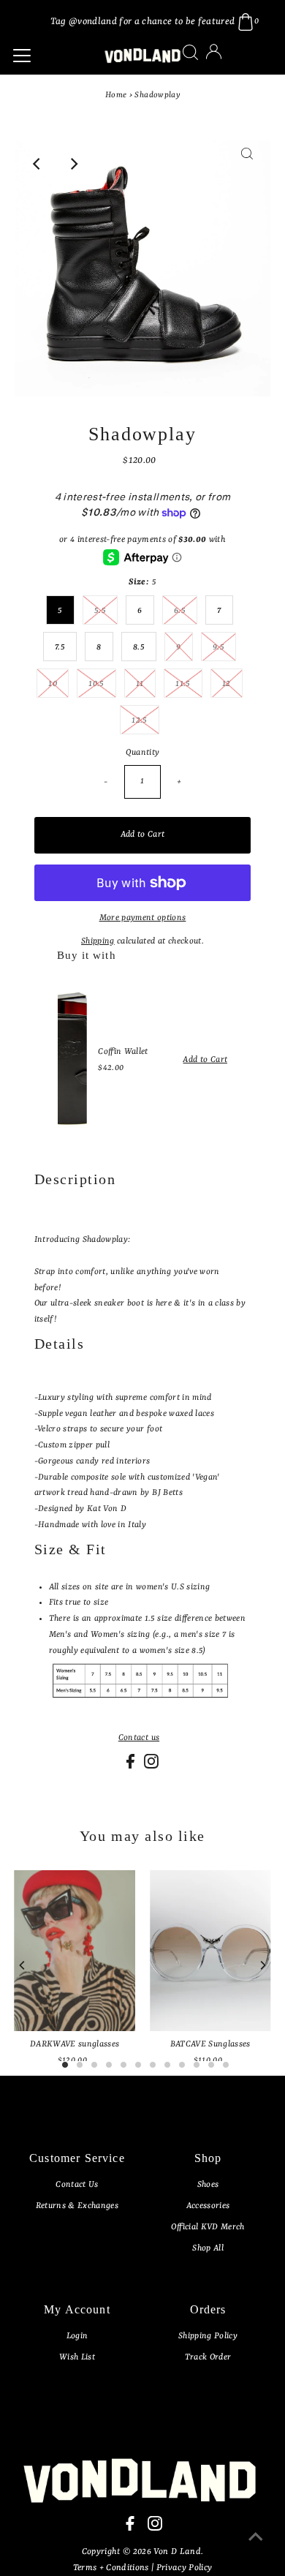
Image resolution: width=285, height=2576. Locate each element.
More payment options (143, 918)
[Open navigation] (50, 56)
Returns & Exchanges (77, 2206)
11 (140, 684)
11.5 (183, 684)
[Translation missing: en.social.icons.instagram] (151, 1766)
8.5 (139, 647)
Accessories (208, 2206)
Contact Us (77, 2185)
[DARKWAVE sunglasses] (75, 1951)
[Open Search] (190, 52)
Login (77, 2336)
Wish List (77, 2357)
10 (53, 684)
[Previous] (38, 164)
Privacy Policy (185, 2568)
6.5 (180, 611)
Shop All (208, 2248)
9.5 (218, 647)
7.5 (60, 647)
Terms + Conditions (112, 2568)
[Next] (74, 164)
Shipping (98, 941)
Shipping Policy (208, 2336)
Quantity (143, 753)
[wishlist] (229, 61)
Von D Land (177, 2552)
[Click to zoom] (247, 164)
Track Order (208, 2357)
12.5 (139, 720)
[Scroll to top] (256, 2547)
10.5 (96, 684)
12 (227, 684)
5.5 (100, 611)
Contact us (139, 1738)
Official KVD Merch (208, 2227)
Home (116, 95)
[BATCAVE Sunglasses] (210, 1951)
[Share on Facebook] (132, 1766)
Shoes (208, 2185)
